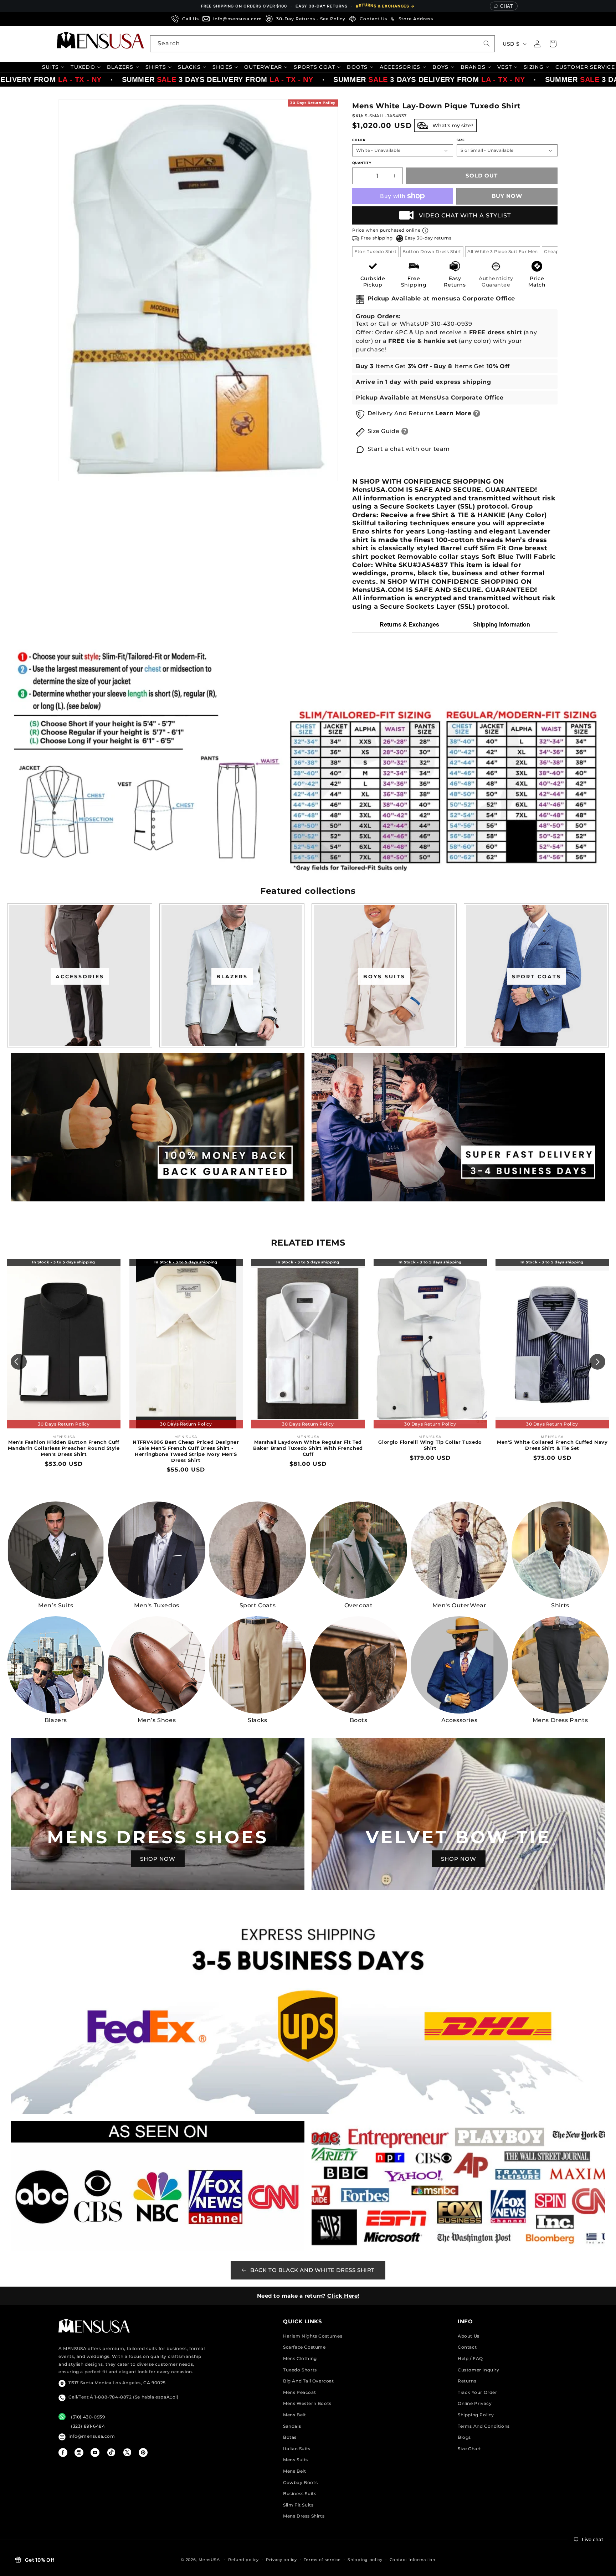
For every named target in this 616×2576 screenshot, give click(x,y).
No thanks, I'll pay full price (308, 1369)
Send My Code (308, 1350)
